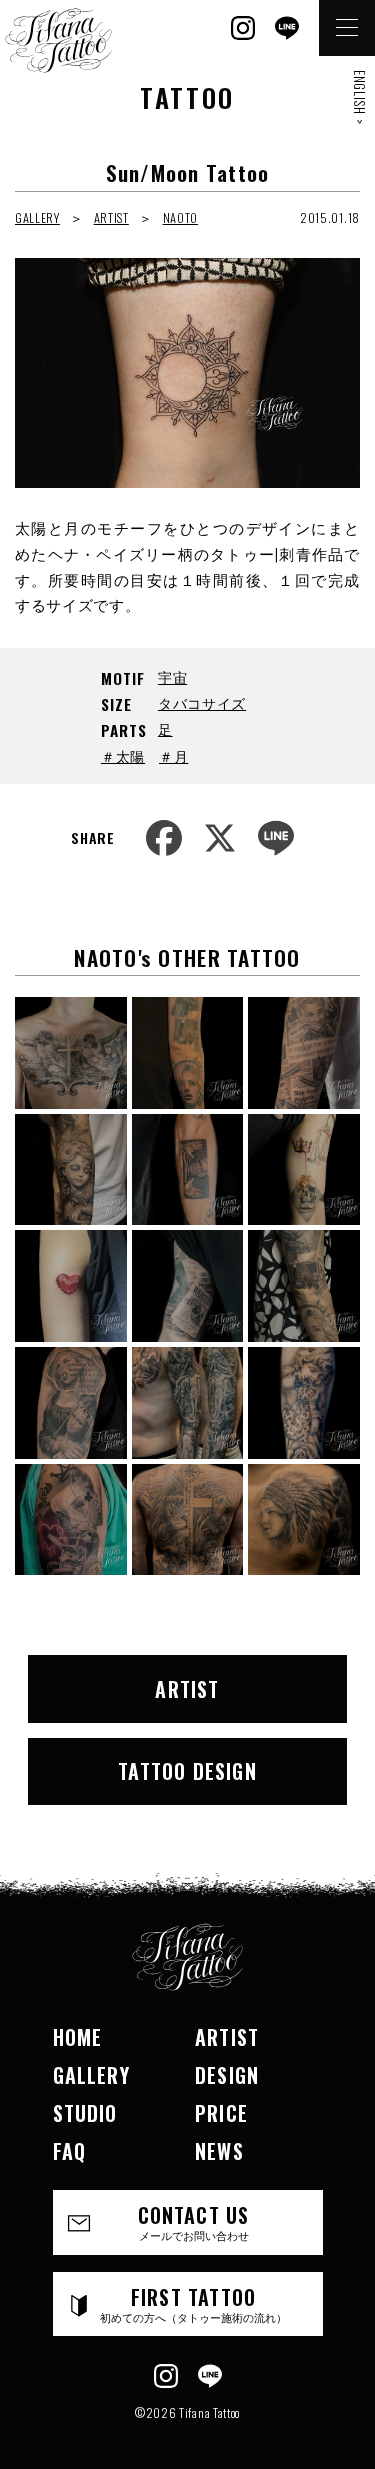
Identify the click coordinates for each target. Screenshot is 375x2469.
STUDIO (85, 2113)
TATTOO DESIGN (187, 1771)
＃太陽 (123, 755)
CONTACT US (194, 2221)
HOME (78, 2037)
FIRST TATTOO (193, 2303)
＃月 (173, 755)
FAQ (70, 2151)
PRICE (221, 2113)
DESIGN (227, 2075)
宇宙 (172, 676)
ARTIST (111, 217)
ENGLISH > (360, 97)
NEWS (219, 2151)
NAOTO (181, 217)
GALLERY (37, 217)
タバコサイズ (202, 702)
